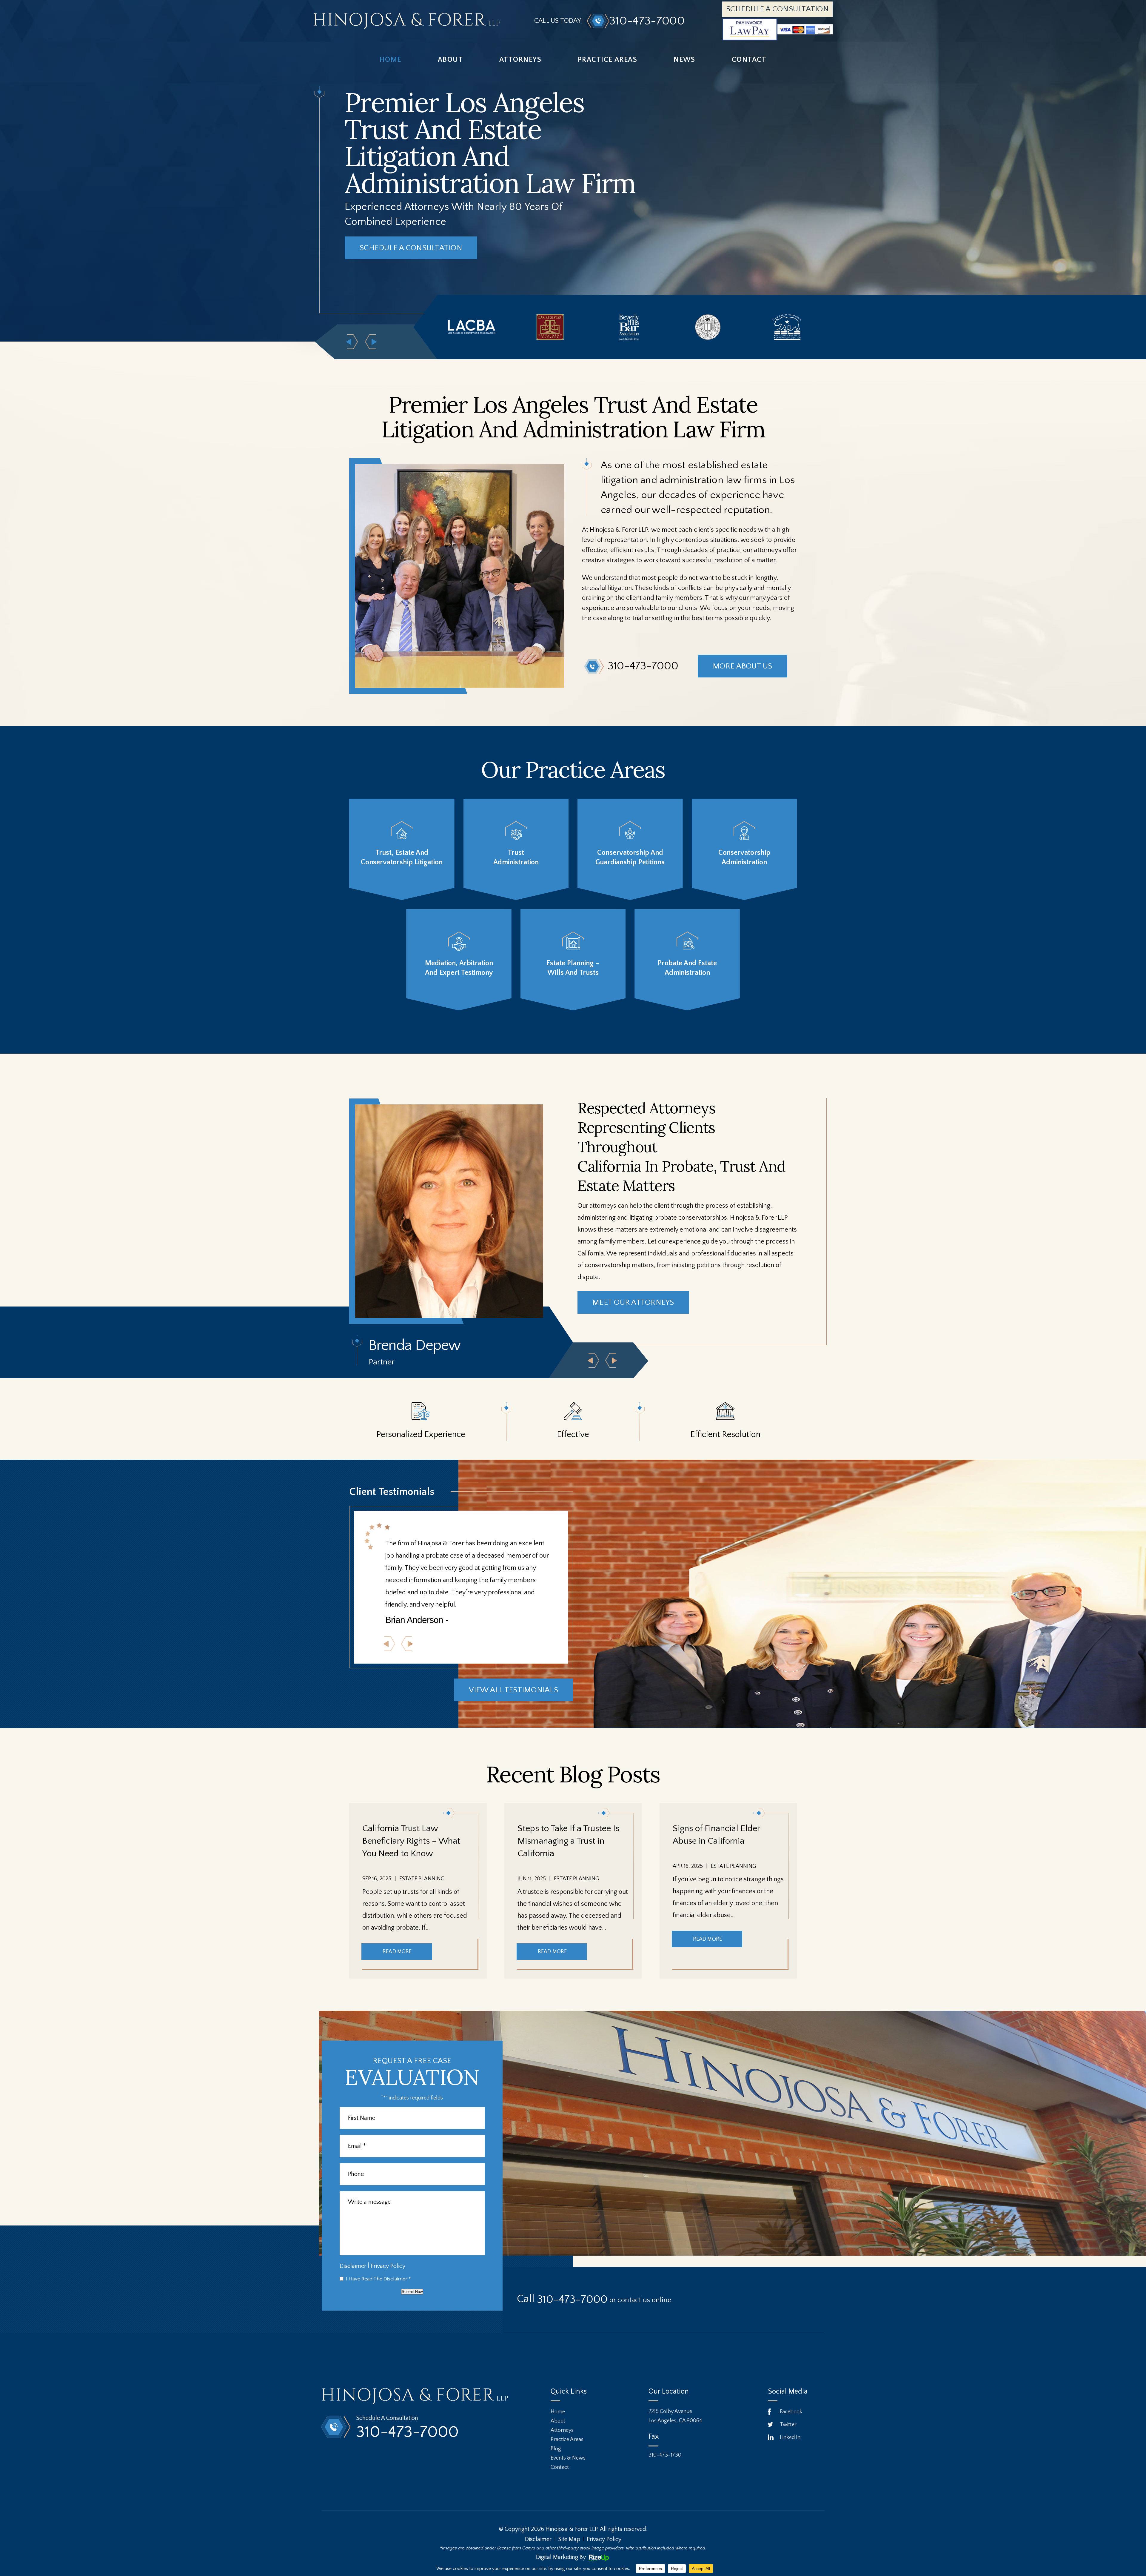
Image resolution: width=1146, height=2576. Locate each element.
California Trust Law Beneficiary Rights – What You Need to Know (411, 1841)
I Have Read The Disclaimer (378, 2279)
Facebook (791, 2412)
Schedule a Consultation (777, 9)
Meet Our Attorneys (633, 1302)
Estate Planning (422, 1879)
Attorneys (520, 60)
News (684, 60)
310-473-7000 (647, 21)
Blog (556, 2449)
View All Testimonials (513, 1690)
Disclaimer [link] (538, 2539)
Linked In (790, 2437)
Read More (397, 1952)
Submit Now (412, 2292)
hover (402, 849)
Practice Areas (607, 60)
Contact (749, 60)
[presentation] (593, 1360)
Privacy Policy (388, 2266)
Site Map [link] (569, 2539)
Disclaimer (353, 2266)
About (450, 60)
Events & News (568, 2458)
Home (391, 60)
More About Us (742, 666)
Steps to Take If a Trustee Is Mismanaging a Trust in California (568, 1841)
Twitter (788, 2425)
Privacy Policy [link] (604, 2539)
